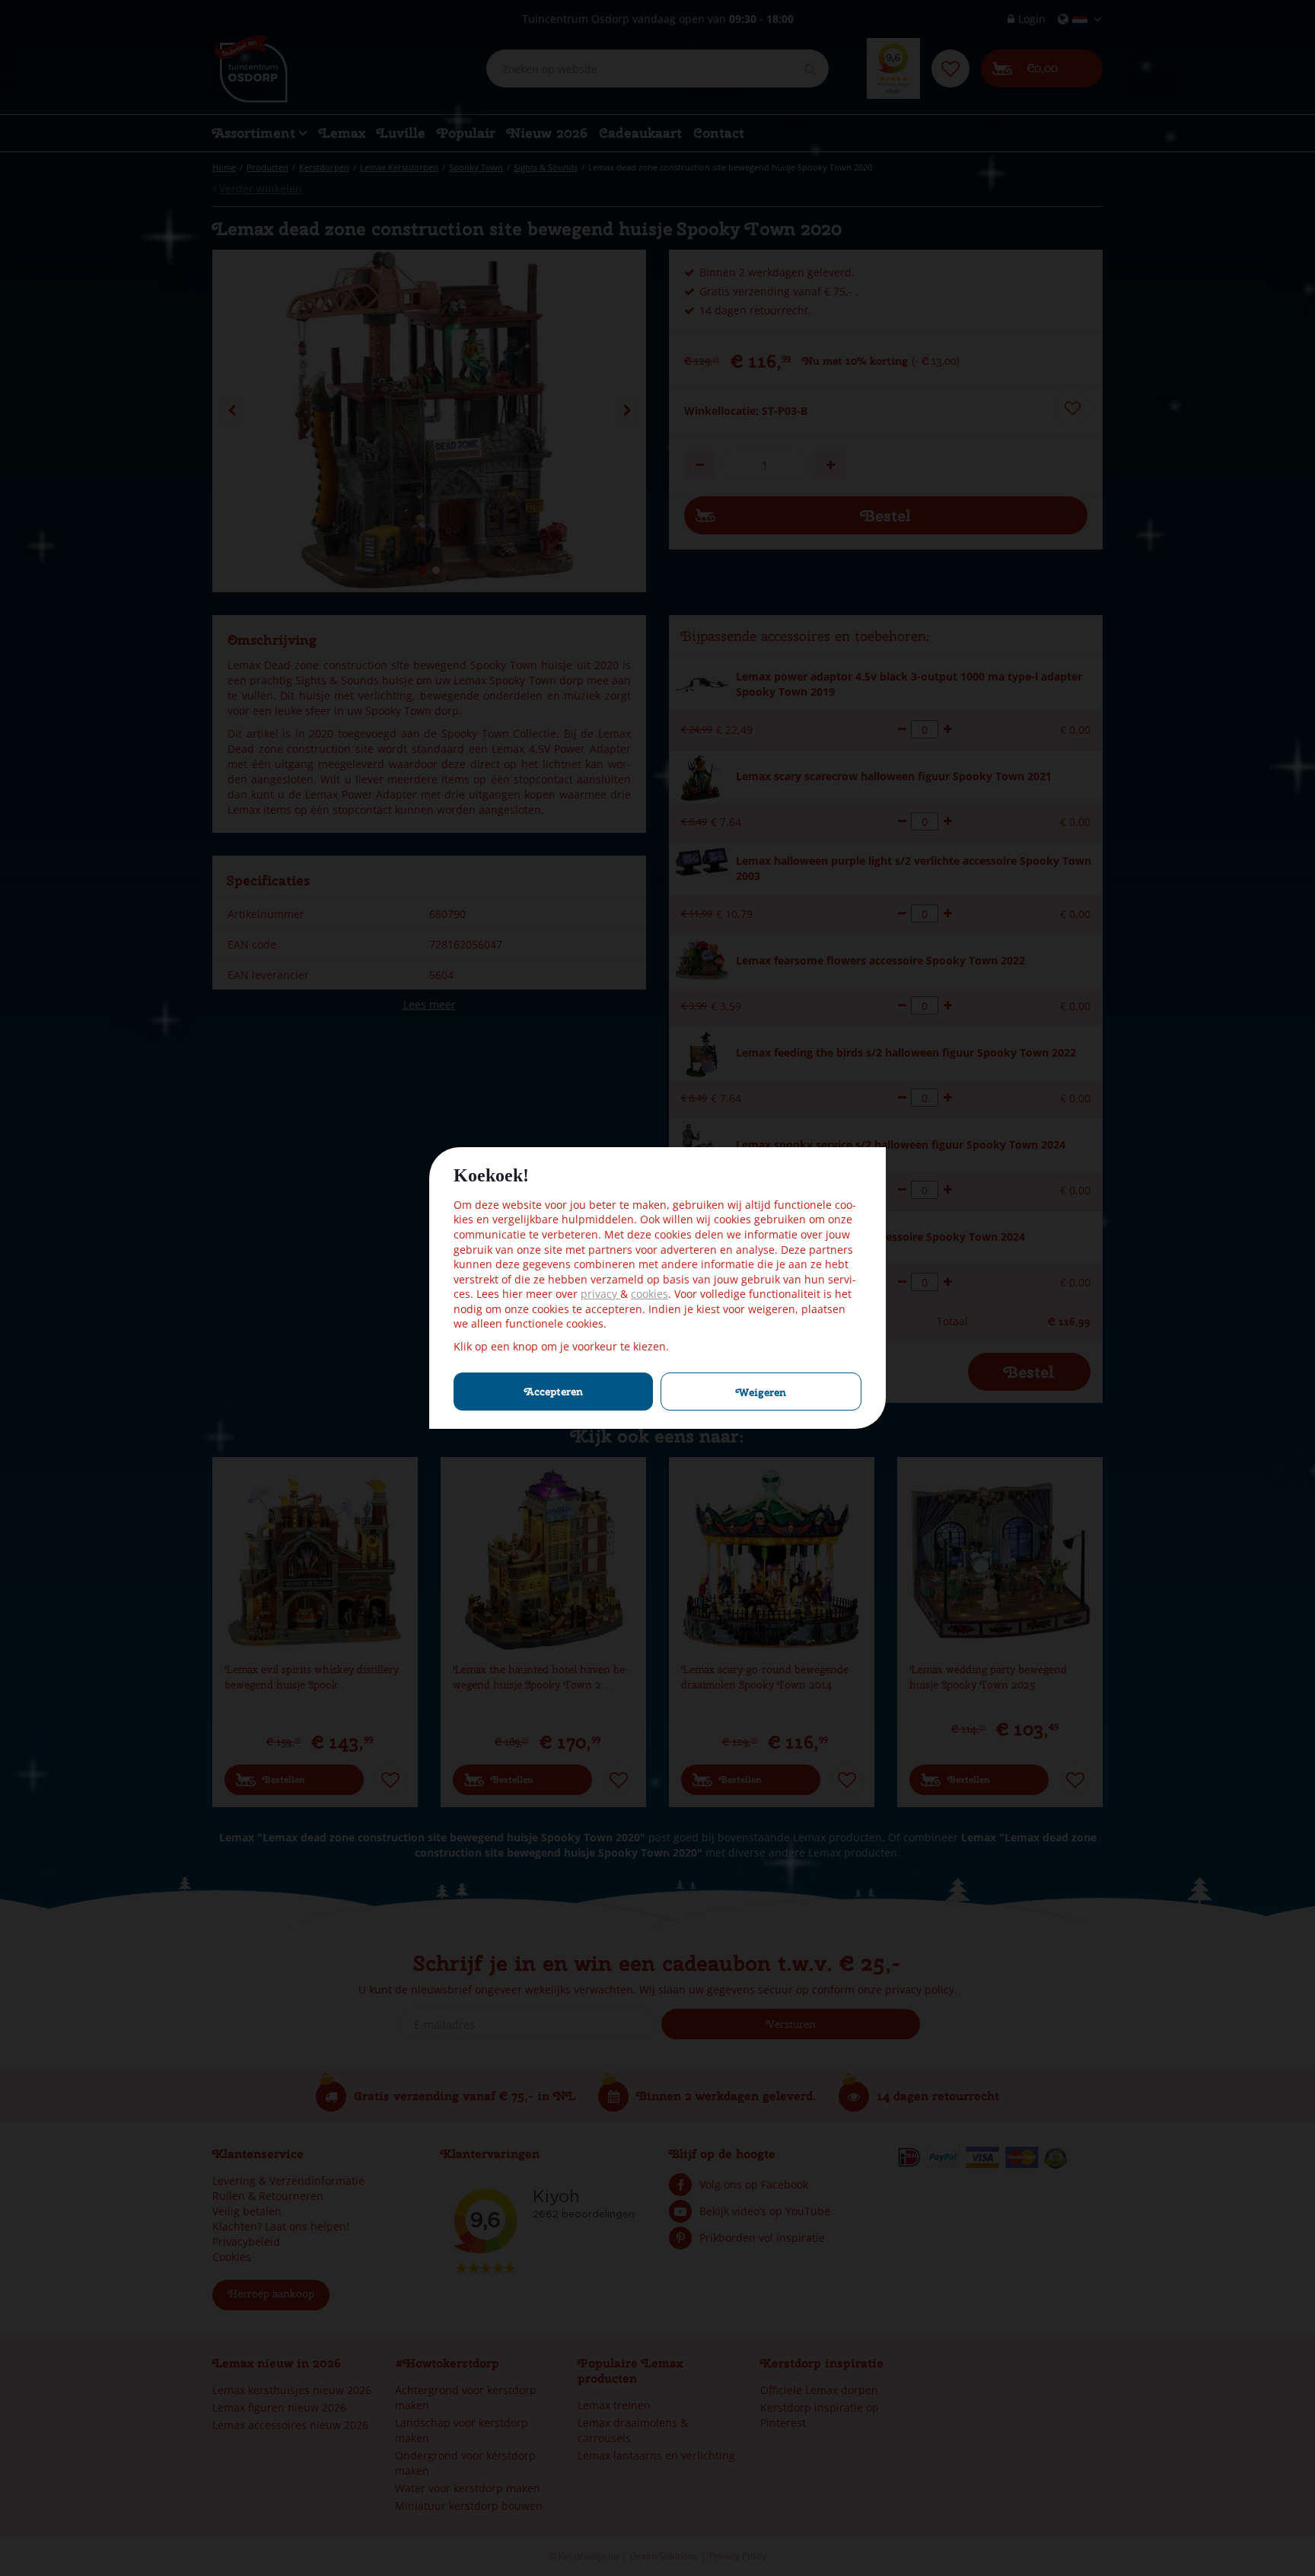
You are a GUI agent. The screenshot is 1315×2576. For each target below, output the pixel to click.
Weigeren (761, 1392)
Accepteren (554, 1392)
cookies (650, 1294)
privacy (600, 1294)
